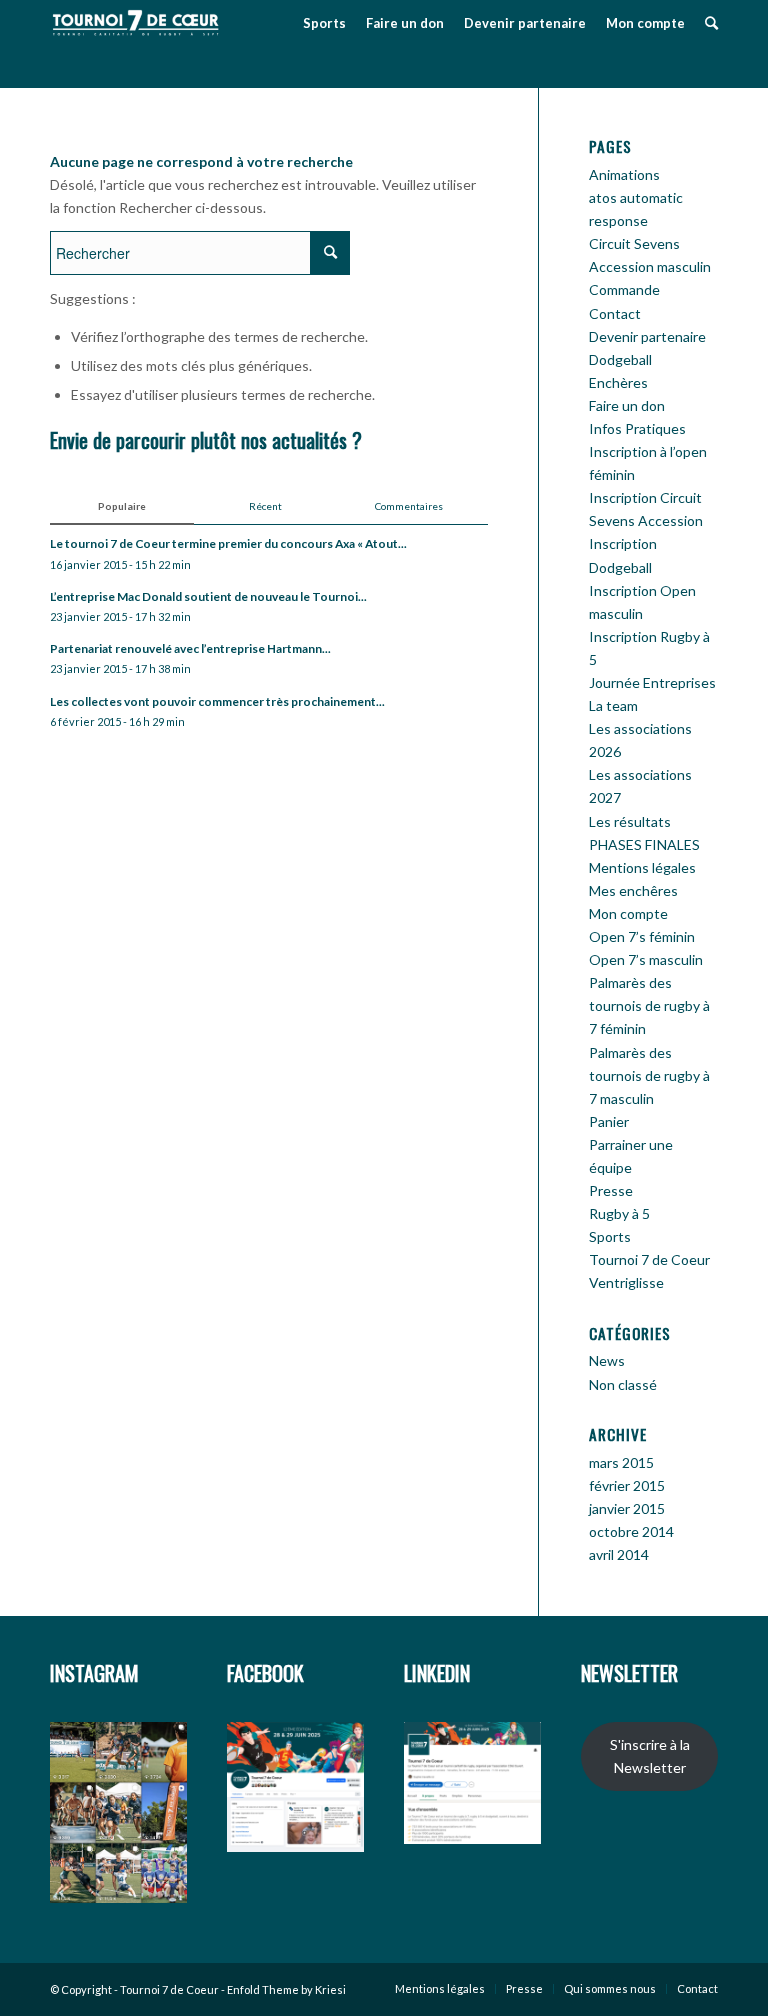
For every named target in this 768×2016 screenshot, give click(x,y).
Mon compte (628, 913)
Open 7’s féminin (642, 936)
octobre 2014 (631, 1531)
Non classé (623, 1384)
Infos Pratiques (637, 428)
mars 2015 (621, 1462)
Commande (624, 289)
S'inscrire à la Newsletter (650, 1756)
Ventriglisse (626, 1282)
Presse (611, 1190)
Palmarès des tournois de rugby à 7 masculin (649, 1075)
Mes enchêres (633, 890)
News (607, 1360)
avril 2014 (619, 1554)
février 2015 (627, 1485)
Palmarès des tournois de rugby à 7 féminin (649, 1005)
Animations (624, 174)
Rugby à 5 (619, 1213)
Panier (609, 1121)
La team (613, 705)
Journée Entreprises (652, 682)
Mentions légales (642, 867)
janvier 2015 (627, 1508)
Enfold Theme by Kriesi (286, 1989)
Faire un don (627, 405)
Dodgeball (620, 359)
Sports (610, 1236)
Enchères (618, 382)
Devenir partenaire (647, 336)
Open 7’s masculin (646, 959)
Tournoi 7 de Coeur (649, 1259)
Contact (615, 313)
